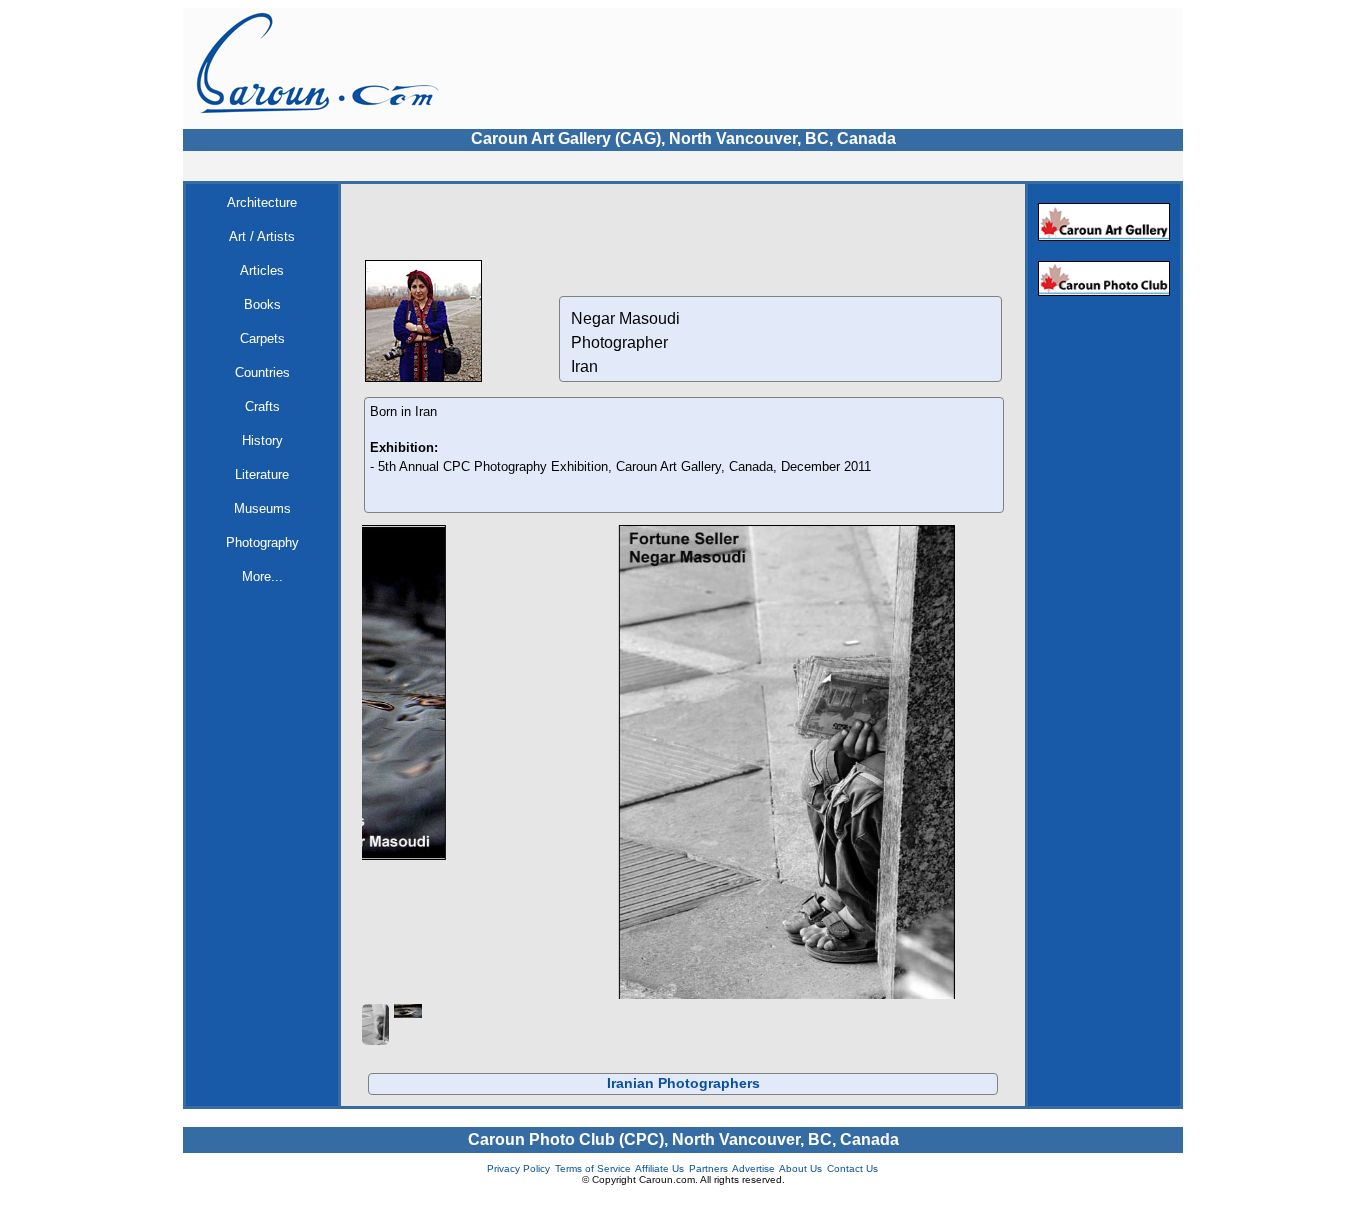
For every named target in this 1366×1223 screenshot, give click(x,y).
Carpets (262, 338)
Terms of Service (593, 1195)
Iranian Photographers (683, 1110)
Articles (262, 270)
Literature (262, 474)
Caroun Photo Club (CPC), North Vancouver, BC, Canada (683, 1166)
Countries (262, 372)
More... (262, 576)
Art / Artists (262, 236)
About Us (800, 1195)
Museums (262, 508)
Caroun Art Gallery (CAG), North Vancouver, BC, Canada (683, 138)
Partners (708, 1195)
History (262, 440)
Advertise (753, 1195)
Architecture (262, 202)
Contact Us (852, 1195)
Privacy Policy (518, 1195)
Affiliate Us (659, 1195)
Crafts (262, 406)
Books (262, 304)
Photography (262, 542)
